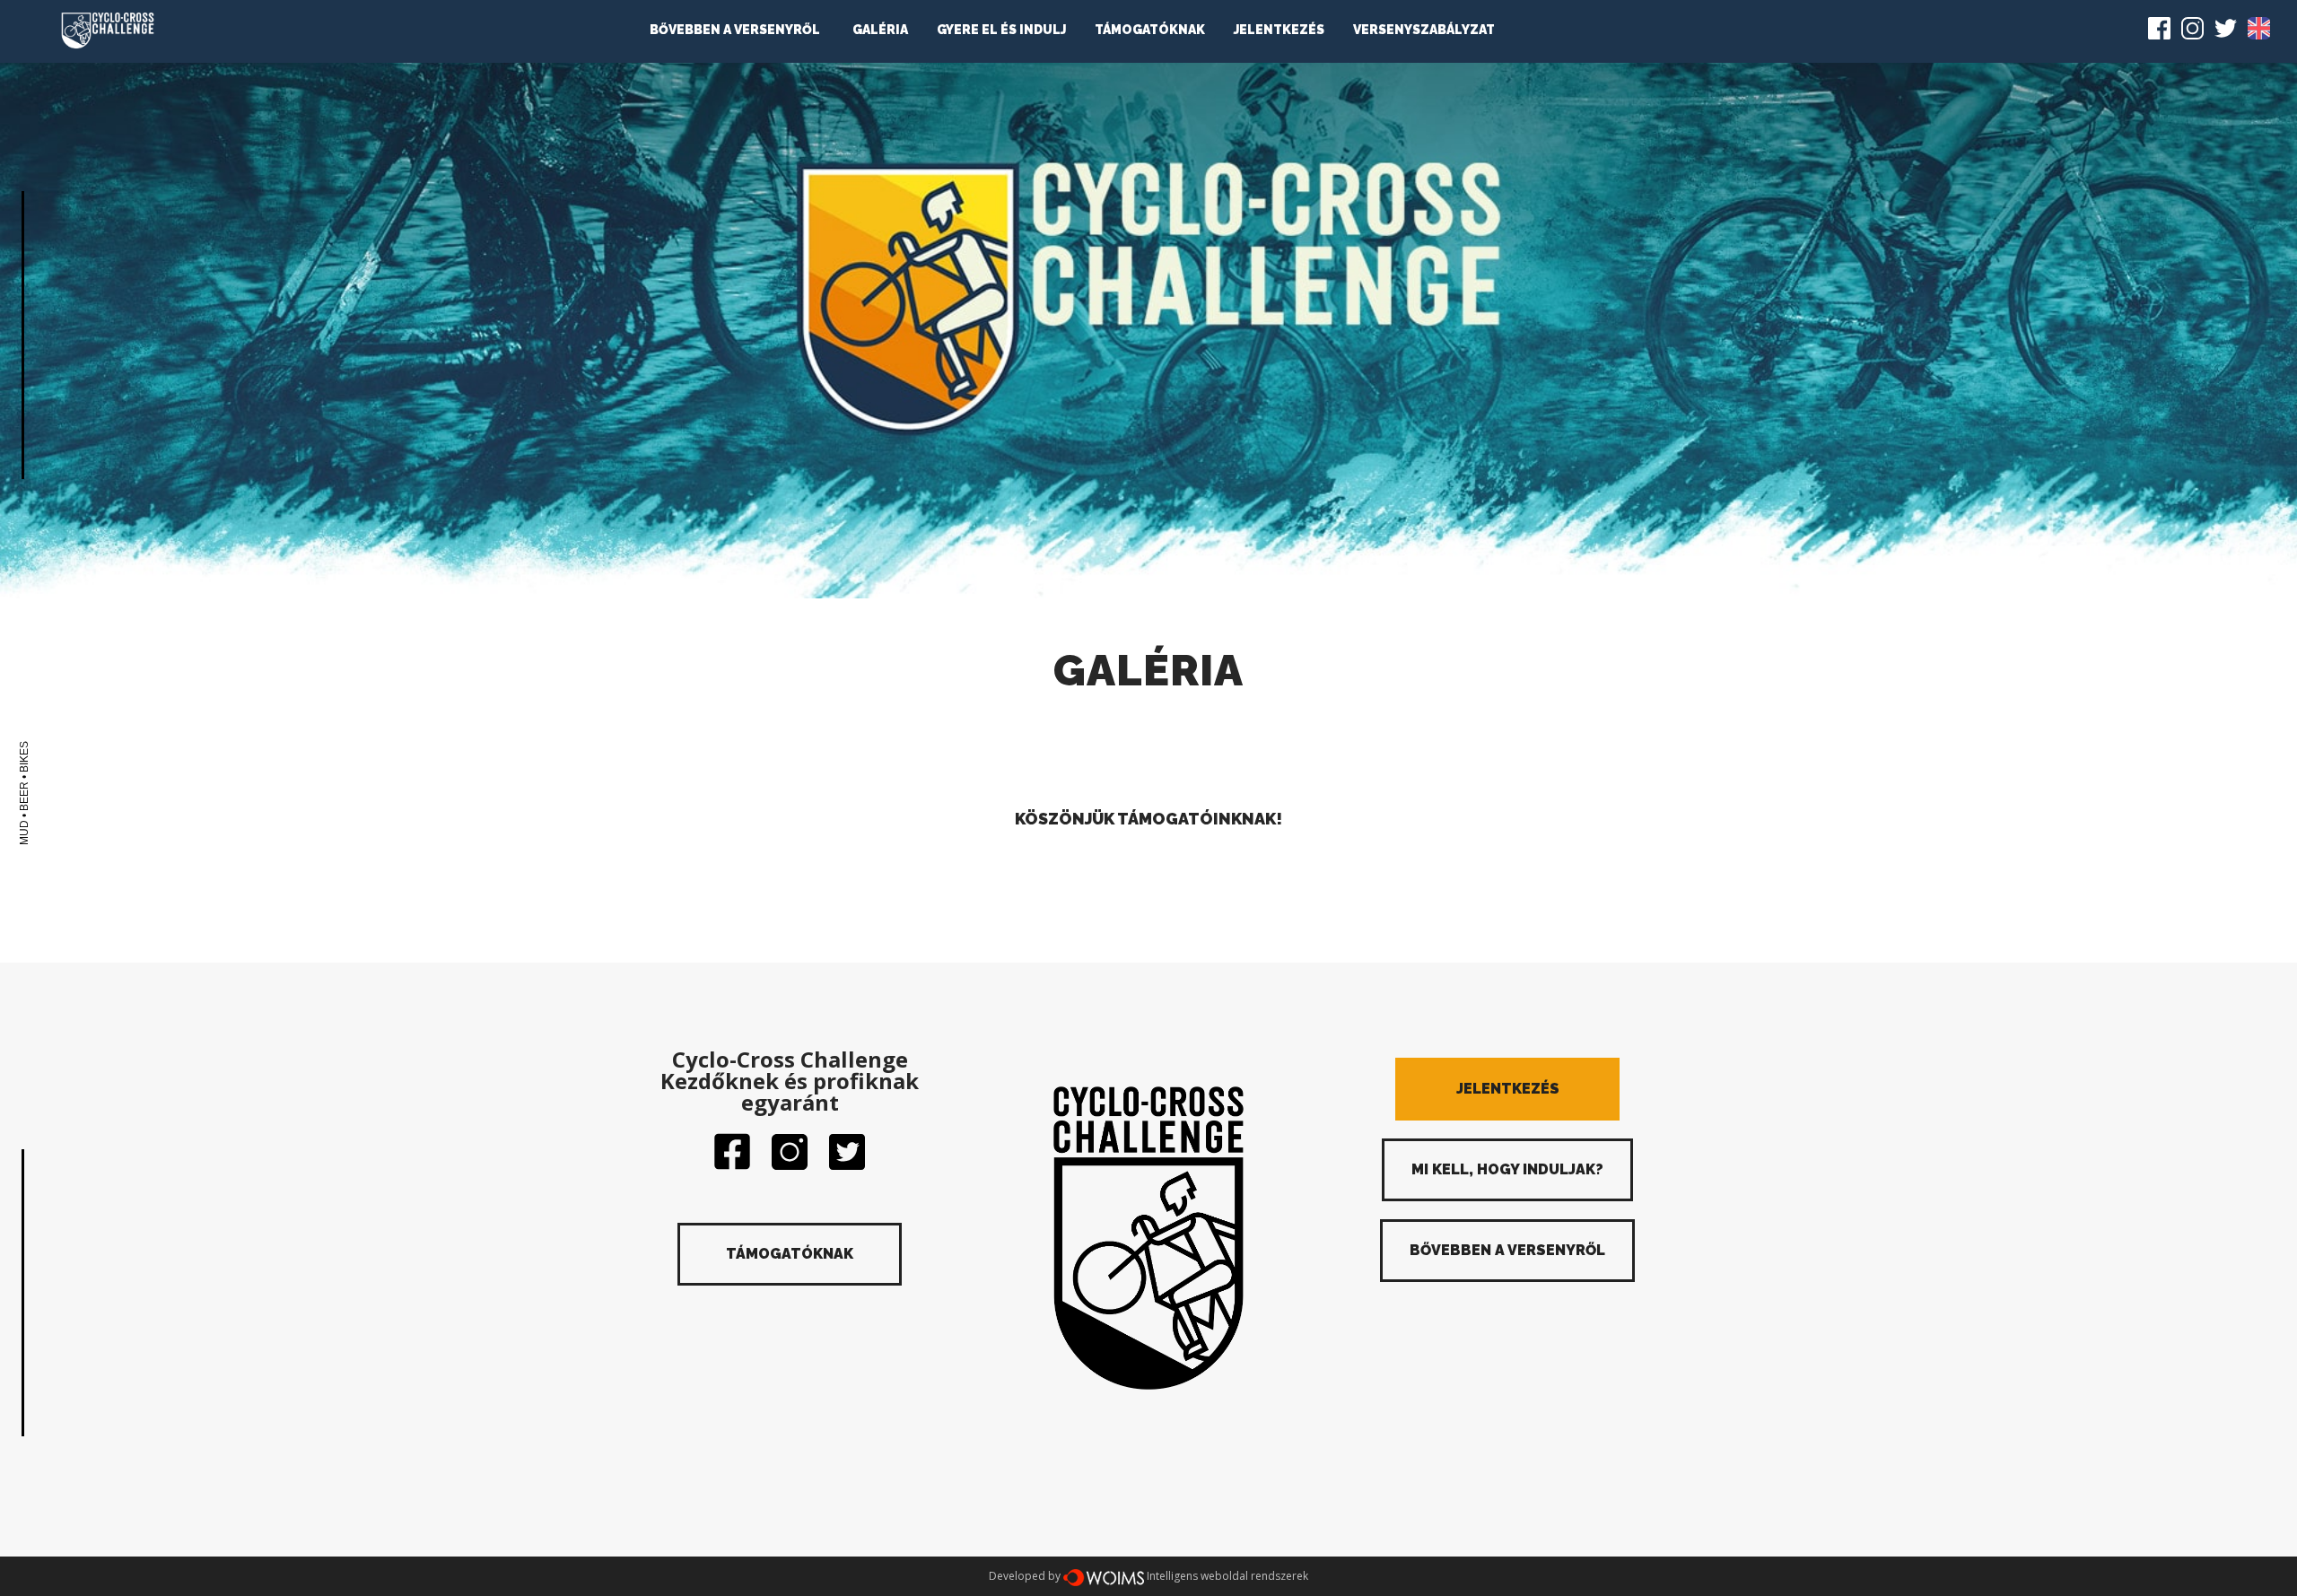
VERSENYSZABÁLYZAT (1424, 30)
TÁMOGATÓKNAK (1150, 30)
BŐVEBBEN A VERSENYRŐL (735, 30)
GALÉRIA (880, 30)
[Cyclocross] (108, 31)
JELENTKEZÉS (1279, 30)
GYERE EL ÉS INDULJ (1001, 30)
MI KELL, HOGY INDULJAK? (1507, 1169)
